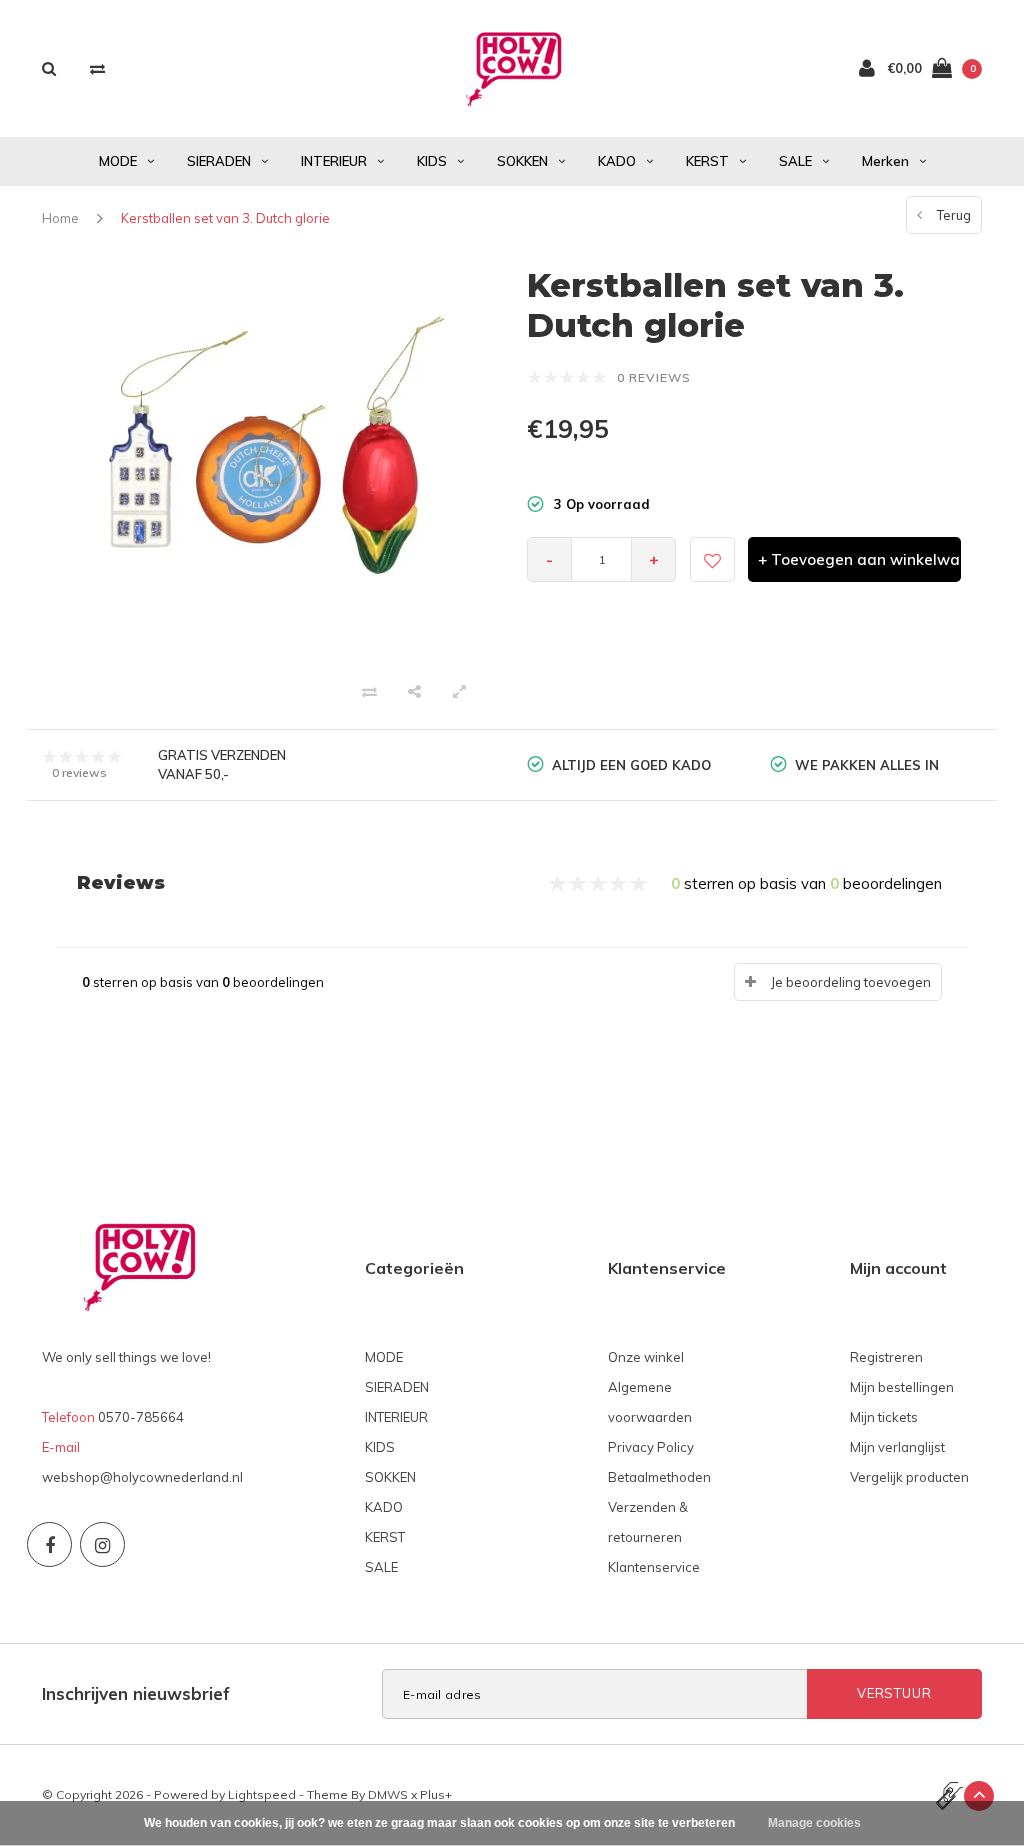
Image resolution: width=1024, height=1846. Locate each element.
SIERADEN (219, 161)
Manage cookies (814, 1823)
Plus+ (436, 1794)
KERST (707, 161)
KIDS (432, 161)
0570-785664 (141, 1417)
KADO (617, 161)
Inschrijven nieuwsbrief (136, 1693)
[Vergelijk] (97, 68)
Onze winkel (646, 1357)
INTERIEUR (334, 161)
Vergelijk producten (909, 1477)
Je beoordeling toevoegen (851, 982)
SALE (795, 161)
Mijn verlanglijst (897, 1447)
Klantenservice (654, 1567)
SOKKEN (522, 161)
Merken (885, 161)
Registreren (886, 1357)
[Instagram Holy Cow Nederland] (102, 1544)
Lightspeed (262, 1794)
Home (60, 218)
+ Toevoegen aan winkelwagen (859, 559)
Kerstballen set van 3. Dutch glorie (225, 218)
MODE (118, 161)
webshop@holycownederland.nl (142, 1477)
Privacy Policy (651, 1447)
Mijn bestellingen (902, 1387)
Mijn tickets (884, 1417)
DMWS (388, 1794)
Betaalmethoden (659, 1477)
